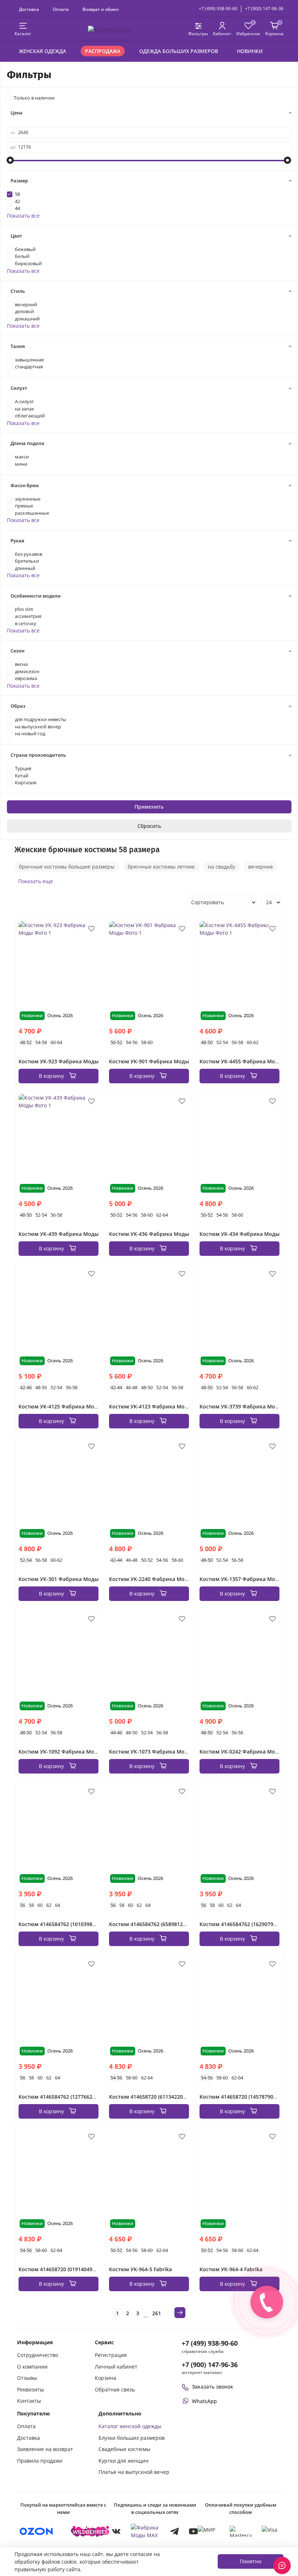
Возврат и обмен (101, 9)
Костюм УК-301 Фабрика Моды (59, 1579)
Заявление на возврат (45, 2449)
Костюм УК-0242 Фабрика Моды (241, 1752)
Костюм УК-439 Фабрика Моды (59, 1234)
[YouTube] (193, 2531)
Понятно (251, 2561)
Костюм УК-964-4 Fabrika (231, 2269)
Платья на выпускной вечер (134, 2472)
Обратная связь (115, 2389)
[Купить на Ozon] (36, 2531)
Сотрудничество (38, 2355)
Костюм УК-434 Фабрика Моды (239, 1234)
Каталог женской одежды (130, 2426)
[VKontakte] (116, 2531)
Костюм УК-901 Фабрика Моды (149, 1061)
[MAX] (145, 2531)
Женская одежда (43, 51)
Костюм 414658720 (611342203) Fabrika (158, 2097)
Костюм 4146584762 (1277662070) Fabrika (70, 2097)
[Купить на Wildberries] (90, 2531)
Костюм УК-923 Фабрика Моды (59, 1061)
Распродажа (103, 51)
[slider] (11, 160)
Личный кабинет (116, 2367)
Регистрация (111, 2355)
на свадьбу (222, 867)
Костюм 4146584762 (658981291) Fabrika (159, 1924)
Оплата (61, 9)
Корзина (106, 2378)
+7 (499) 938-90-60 (218, 9)
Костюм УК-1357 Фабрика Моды (241, 1579)
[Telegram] (174, 2531)
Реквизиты (31, 2389)
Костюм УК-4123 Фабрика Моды (150, 1406)
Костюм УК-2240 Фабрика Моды (150, 1579)
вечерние (261, 867)
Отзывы (27, 2378)
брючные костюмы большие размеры (67, 867)
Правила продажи (40, 2461)
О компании (32, 2367)
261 (157, 2313)
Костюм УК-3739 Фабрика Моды (241, 1406)
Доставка (29, 9)
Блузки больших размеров (132, 2438)
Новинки (250, 51)
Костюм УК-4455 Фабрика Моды (241, 1061)
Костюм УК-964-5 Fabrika (140, 2269)
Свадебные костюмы (124, 2449)
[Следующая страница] (180, 2313)
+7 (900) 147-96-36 (264, 9)
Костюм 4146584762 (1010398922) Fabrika (70, 1924)
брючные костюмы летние (161, 867)
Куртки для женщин (124, 2461)
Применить (149, 807)
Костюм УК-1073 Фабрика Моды (150, 1752)
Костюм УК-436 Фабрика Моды (149, 1234)
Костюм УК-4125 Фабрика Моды (60, 1406)
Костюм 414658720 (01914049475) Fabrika (70, 2269)
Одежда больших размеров (179, 51)
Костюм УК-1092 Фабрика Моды (60, 1752)
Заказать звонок (213, 2387)
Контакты (29, 2401)
